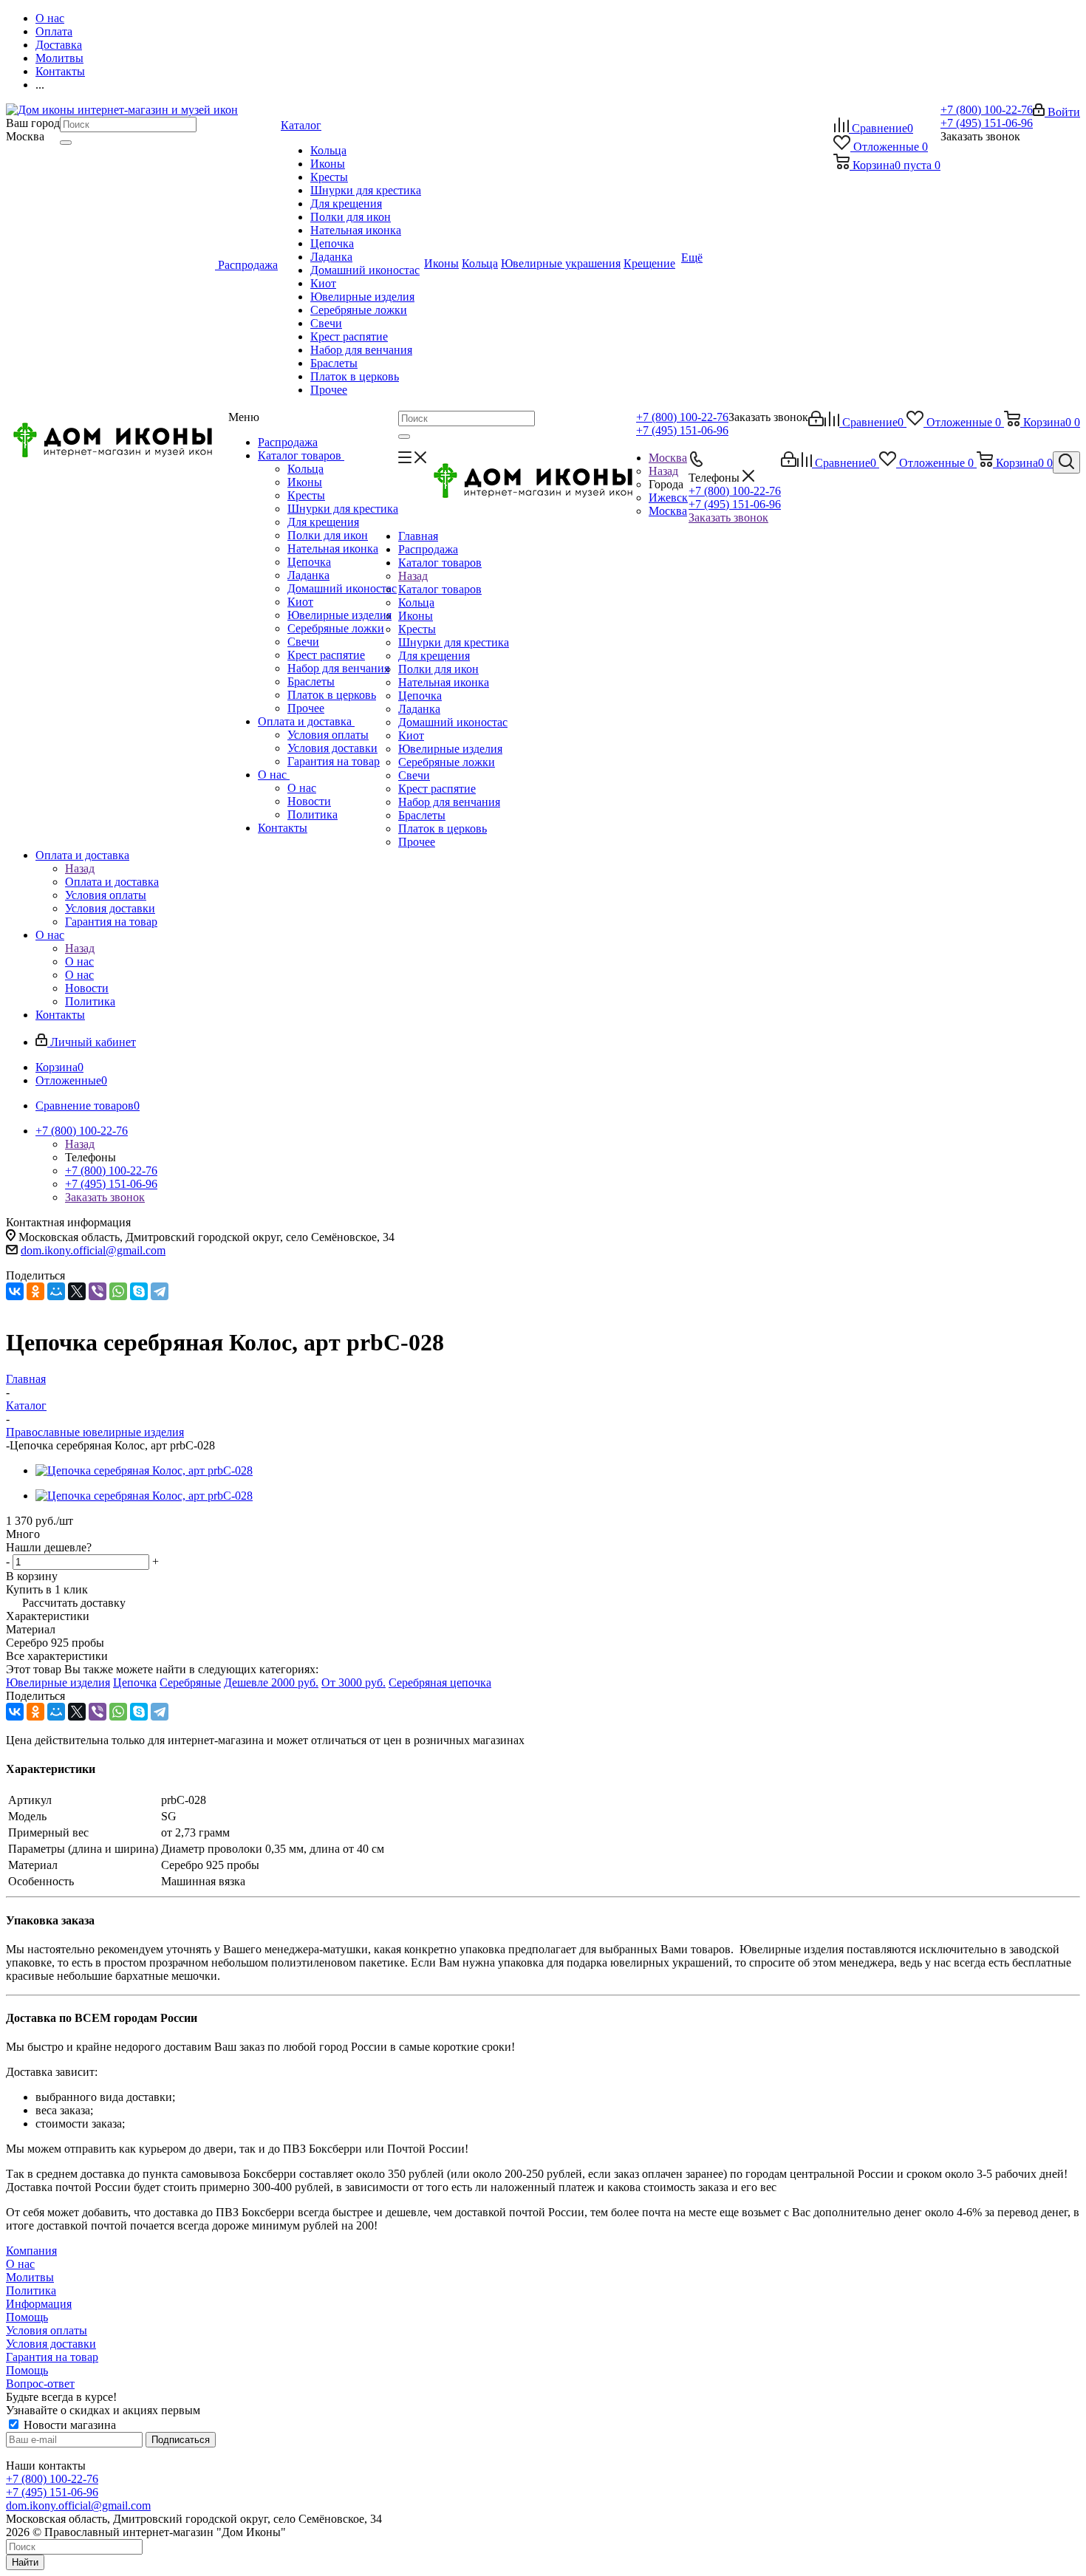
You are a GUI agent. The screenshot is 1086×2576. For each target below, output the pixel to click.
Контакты (283, 828)
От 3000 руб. (354, 1682)
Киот (300, 602)
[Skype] (139, 1291)
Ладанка (308, 575)
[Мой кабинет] (816, 422)
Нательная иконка (333, 549)
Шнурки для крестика (343, 509)
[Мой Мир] (56, 1291)
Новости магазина (68, 2425)
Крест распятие (326, 655)
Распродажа (288, 442)
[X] (77, 1291)
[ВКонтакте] (15, 1291)
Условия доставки (332, 748)
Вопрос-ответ (40, 2384)
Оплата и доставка (306, 721)
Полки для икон (328, 535)
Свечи (303, 642)
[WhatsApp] (118, 1291)
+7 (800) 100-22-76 (987, 110)
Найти (25, 2562)
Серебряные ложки (336, 628)
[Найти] (66, 143)
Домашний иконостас (342, 588)
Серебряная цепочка (440, 1682)
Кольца (305, 469)
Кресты (306, 495)
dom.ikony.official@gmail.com (93, 1250)
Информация (39, 2304)
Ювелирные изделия (339, 615)
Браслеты (311, 681)
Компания (31, 2251)
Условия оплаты (328, 735)
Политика (313, 814)
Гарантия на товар (334, 761)
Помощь (27, 2317)
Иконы (305, 482)
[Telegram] (160, 1291)
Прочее (306, 708)
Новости (309, 801)
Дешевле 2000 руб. (271, 1682)
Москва (668, 511)
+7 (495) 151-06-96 (987, 123)
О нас (274, 775)
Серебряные (190, 1682)
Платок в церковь (332, 695)
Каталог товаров (301, 455)
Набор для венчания (338, 668)
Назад (663, 471)
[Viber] (98, 1291)
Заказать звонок (728, 517)
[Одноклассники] (35, 1291)
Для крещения (323, 522)
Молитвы (30, 2277)
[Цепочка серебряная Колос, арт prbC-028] (144, 1470)
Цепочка (309, 562)
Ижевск (668, 498)
